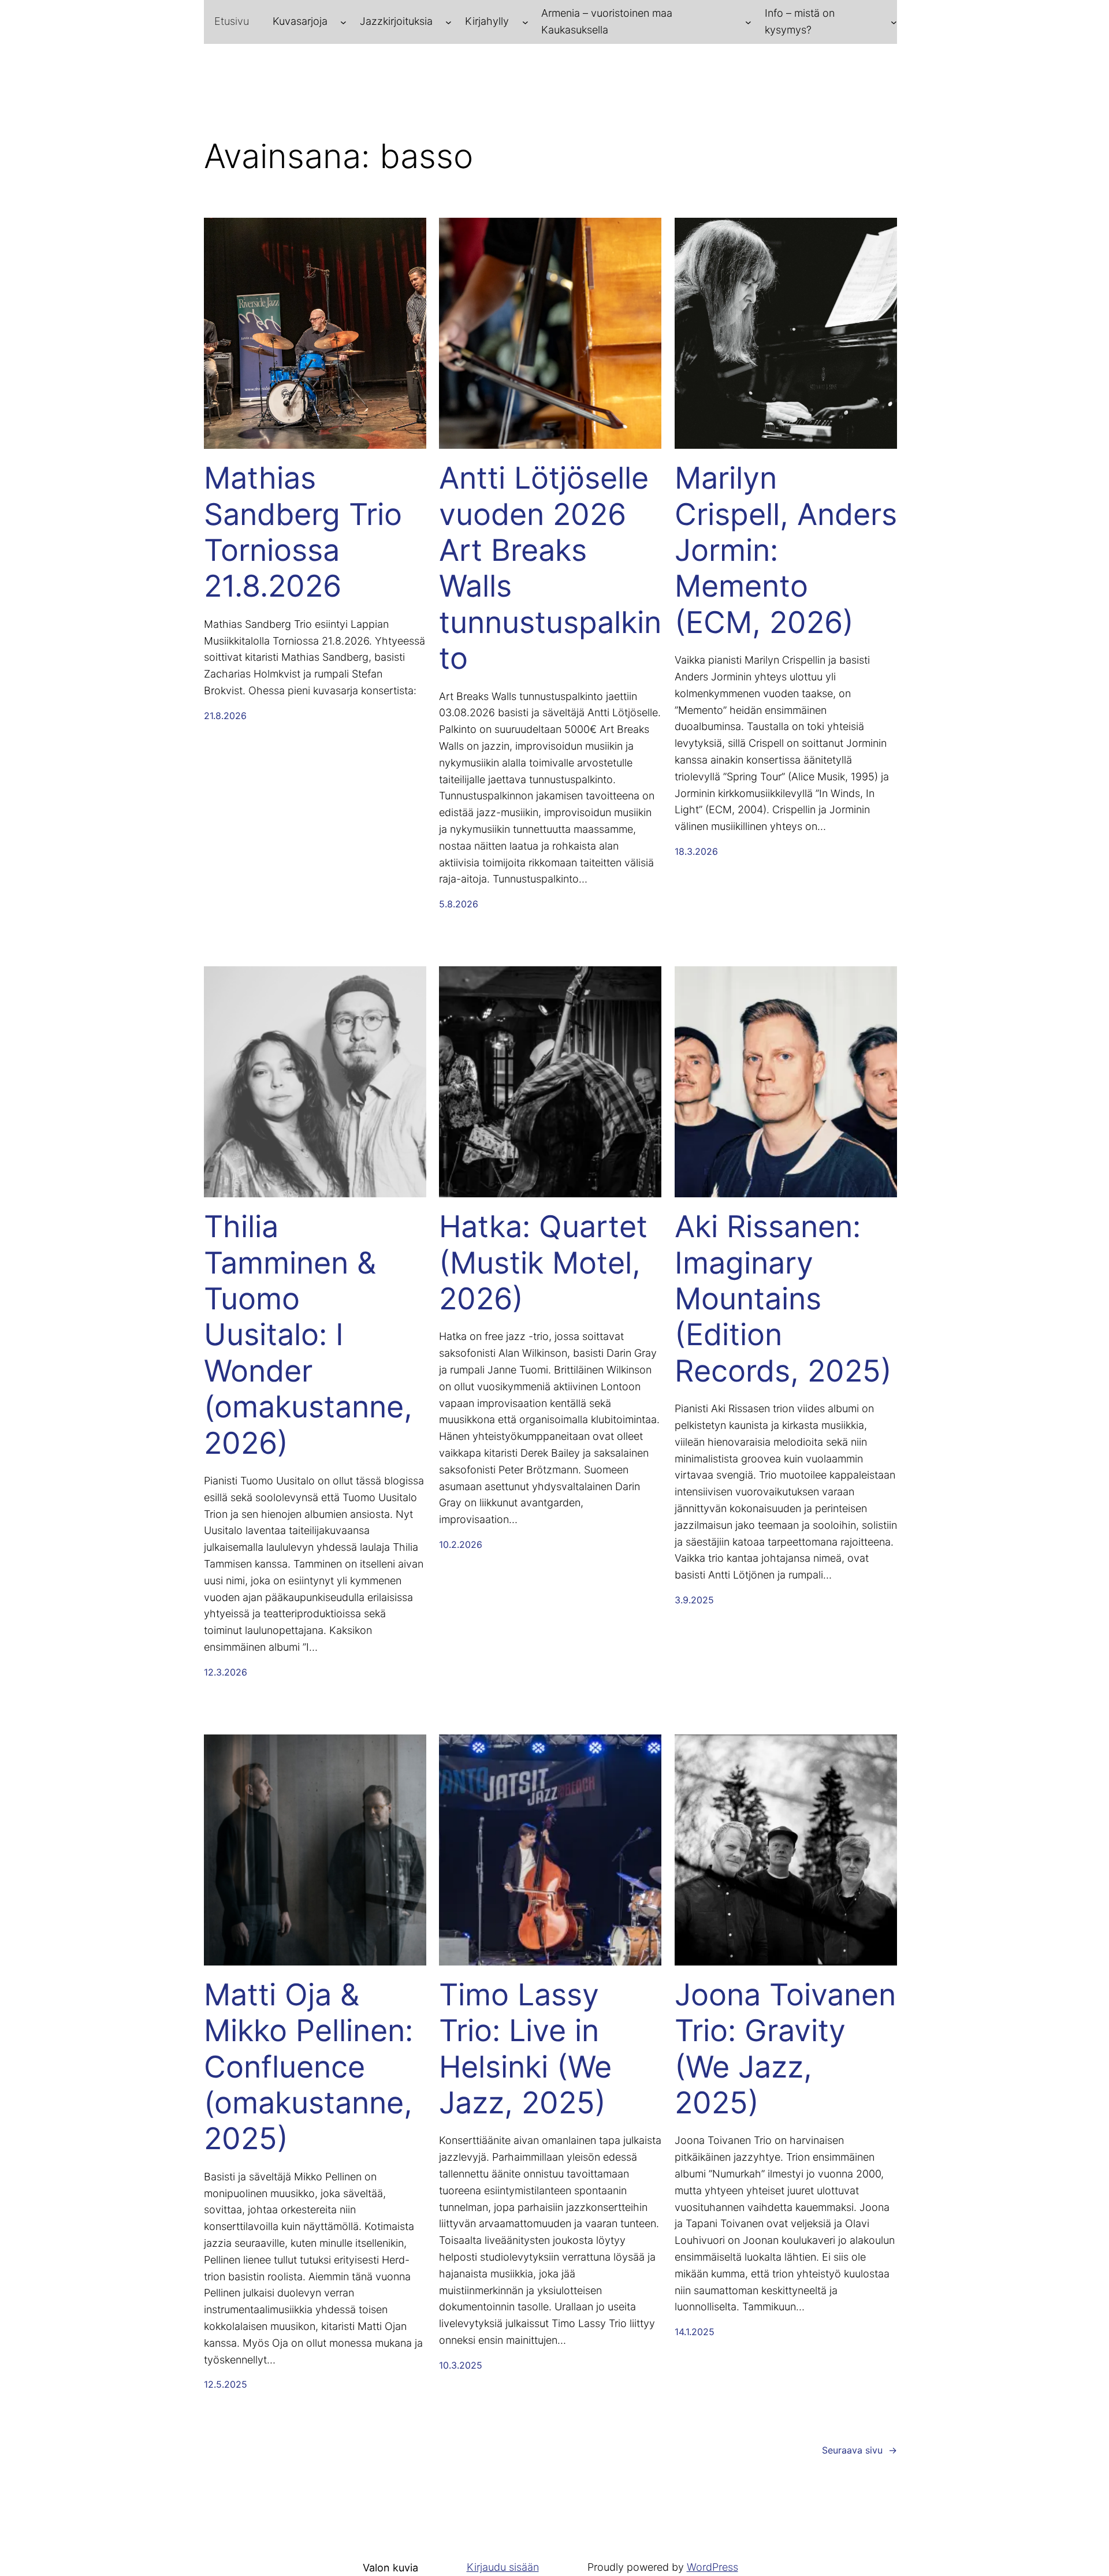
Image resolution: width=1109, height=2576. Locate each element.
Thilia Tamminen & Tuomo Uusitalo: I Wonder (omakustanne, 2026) (308, 1335)
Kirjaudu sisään (503, 2567)
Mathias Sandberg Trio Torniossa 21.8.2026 (303, 532)
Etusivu (232, 21)
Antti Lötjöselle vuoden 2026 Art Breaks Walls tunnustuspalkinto (550, 568)
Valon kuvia (390, 2568)
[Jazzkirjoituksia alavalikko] (449, 22)
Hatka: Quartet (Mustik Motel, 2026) (543, 1263)
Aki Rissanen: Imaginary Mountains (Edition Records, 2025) (783, 1299)
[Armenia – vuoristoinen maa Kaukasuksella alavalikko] (748, 22)
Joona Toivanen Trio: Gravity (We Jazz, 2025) (785, 2049)
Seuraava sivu (859, 2450)
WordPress (712, 2567)
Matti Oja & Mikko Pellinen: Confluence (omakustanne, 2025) (308, 2067)
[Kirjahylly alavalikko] (525, 22)
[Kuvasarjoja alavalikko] (343, 22)
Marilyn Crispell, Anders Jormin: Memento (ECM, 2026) (786, 550)
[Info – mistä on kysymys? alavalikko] (894, 22)
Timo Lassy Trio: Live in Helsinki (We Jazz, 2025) (525, 2049)
